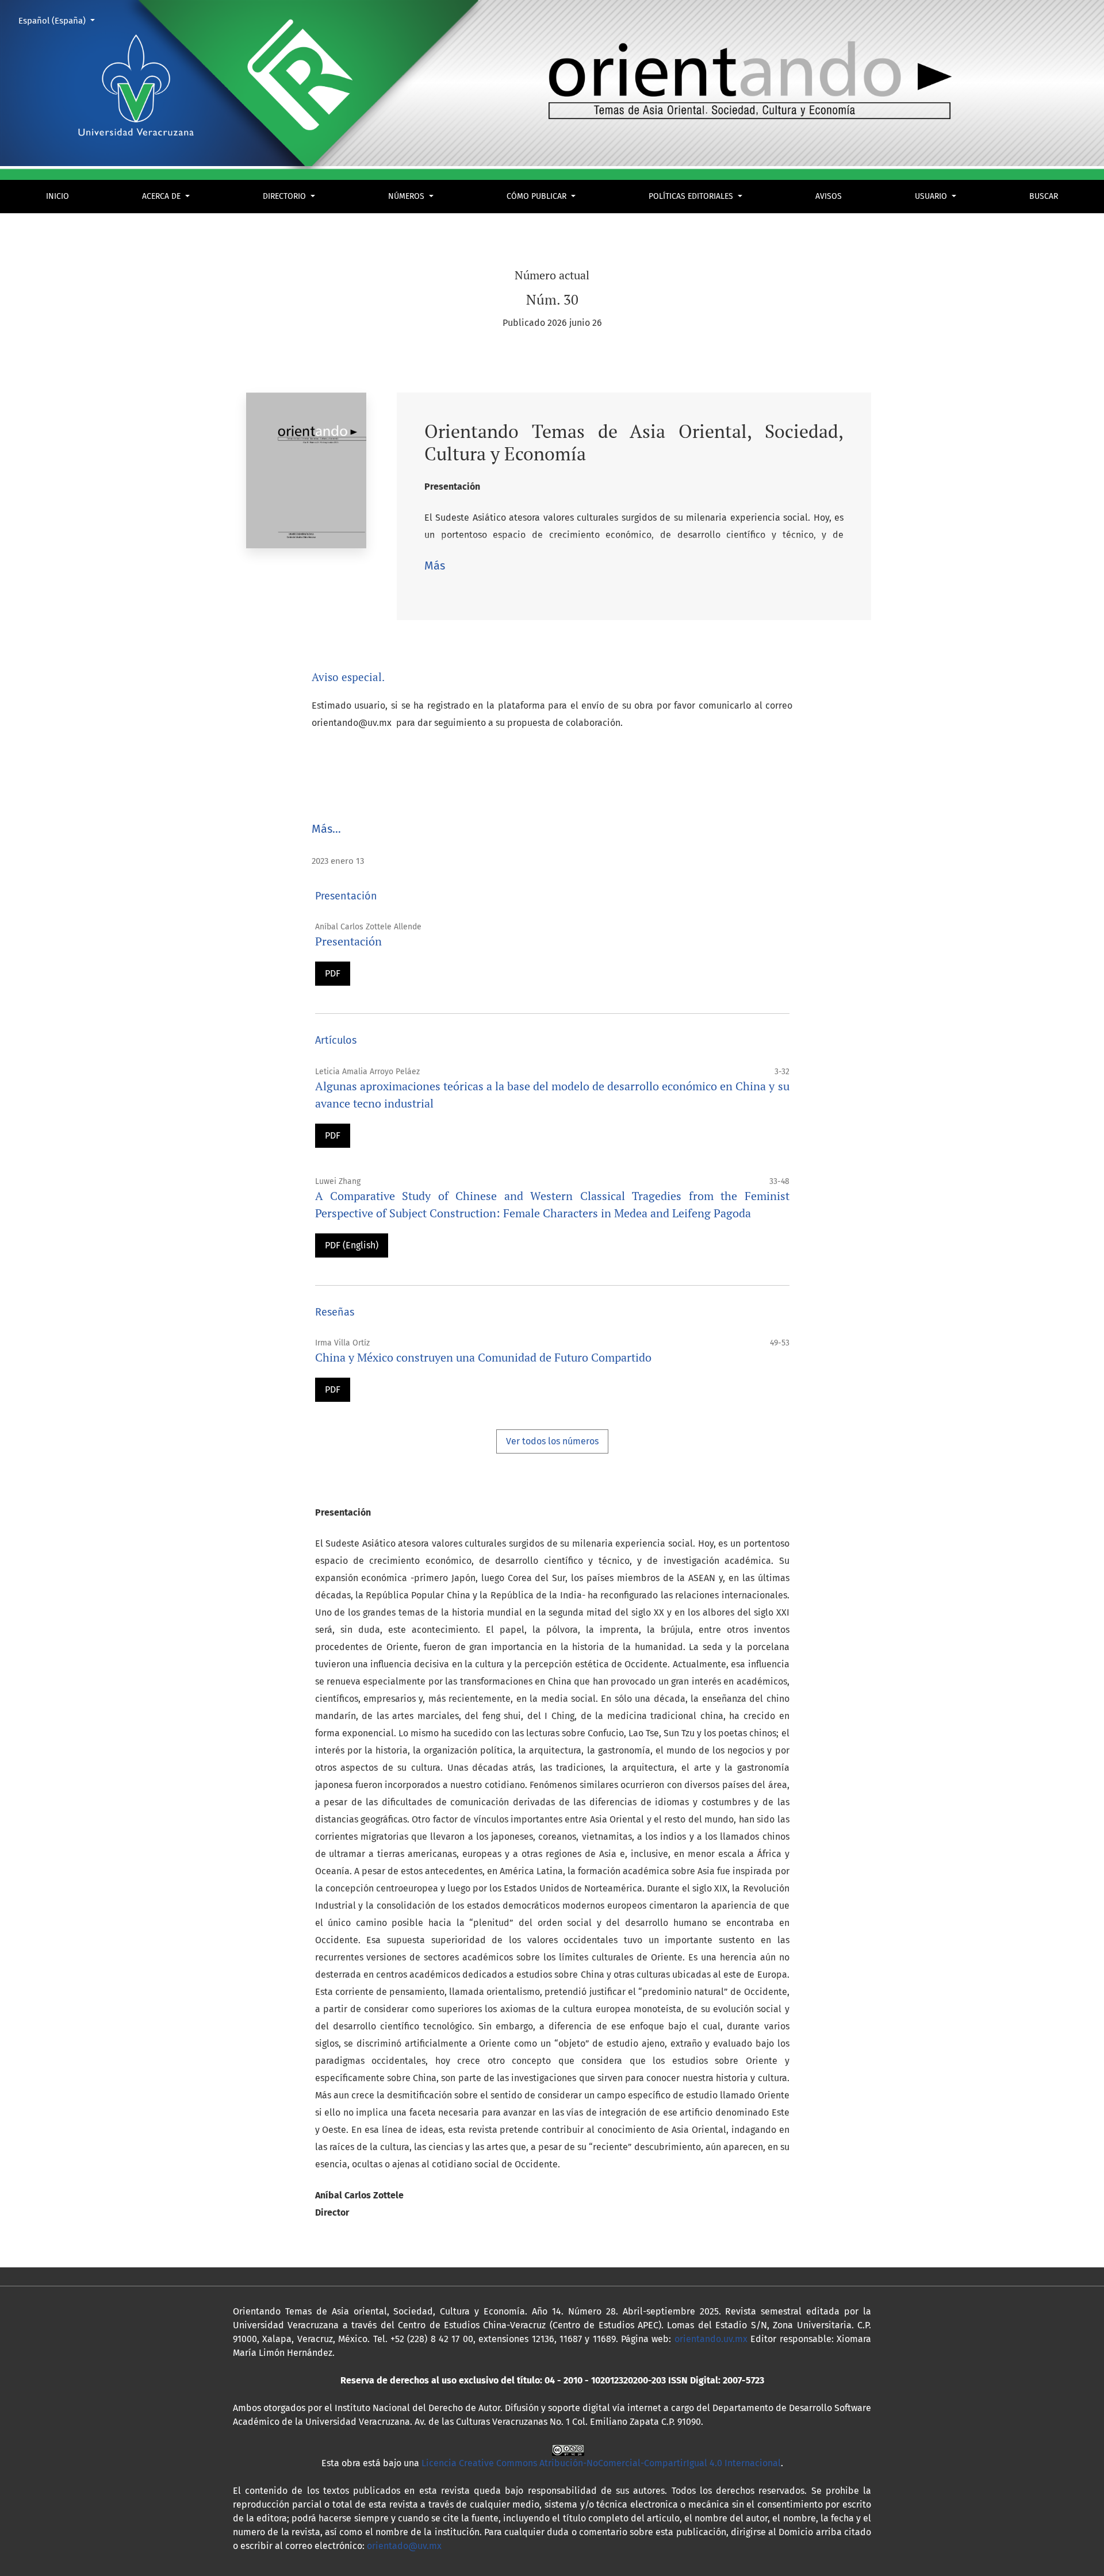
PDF (333, 973)
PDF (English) (352, 1245)
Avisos (829, 196)
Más (435, 566)
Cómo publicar (538, 196)
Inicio (57, 196)
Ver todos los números (552, 1441)
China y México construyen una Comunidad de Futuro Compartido (483, 1357)
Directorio (285, 196)
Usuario (932, 196)
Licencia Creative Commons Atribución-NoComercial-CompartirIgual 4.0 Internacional (601, 2463)
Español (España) (61, 20)
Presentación (348, 941)
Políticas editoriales (692, 196)
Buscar (1044, 196)
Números (407, 196)
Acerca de (162, 196)
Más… (326, 829)
